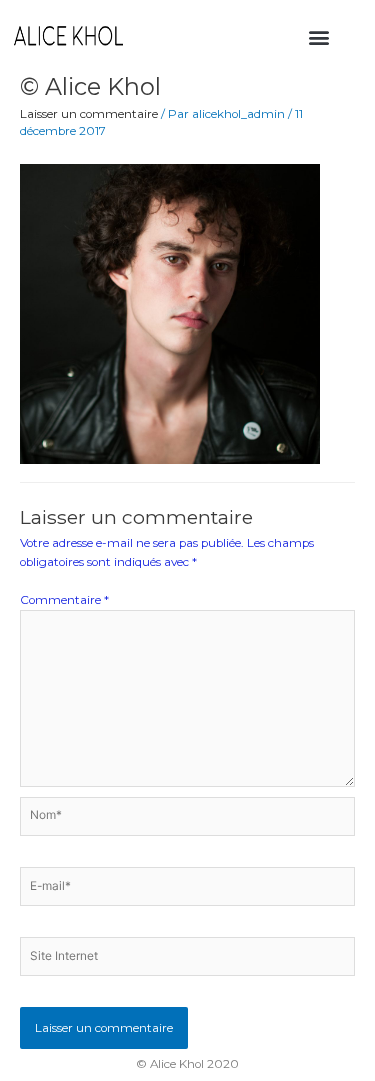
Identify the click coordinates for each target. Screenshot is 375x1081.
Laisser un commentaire (89, 114)
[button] (318, 36)
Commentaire (64, 600)
